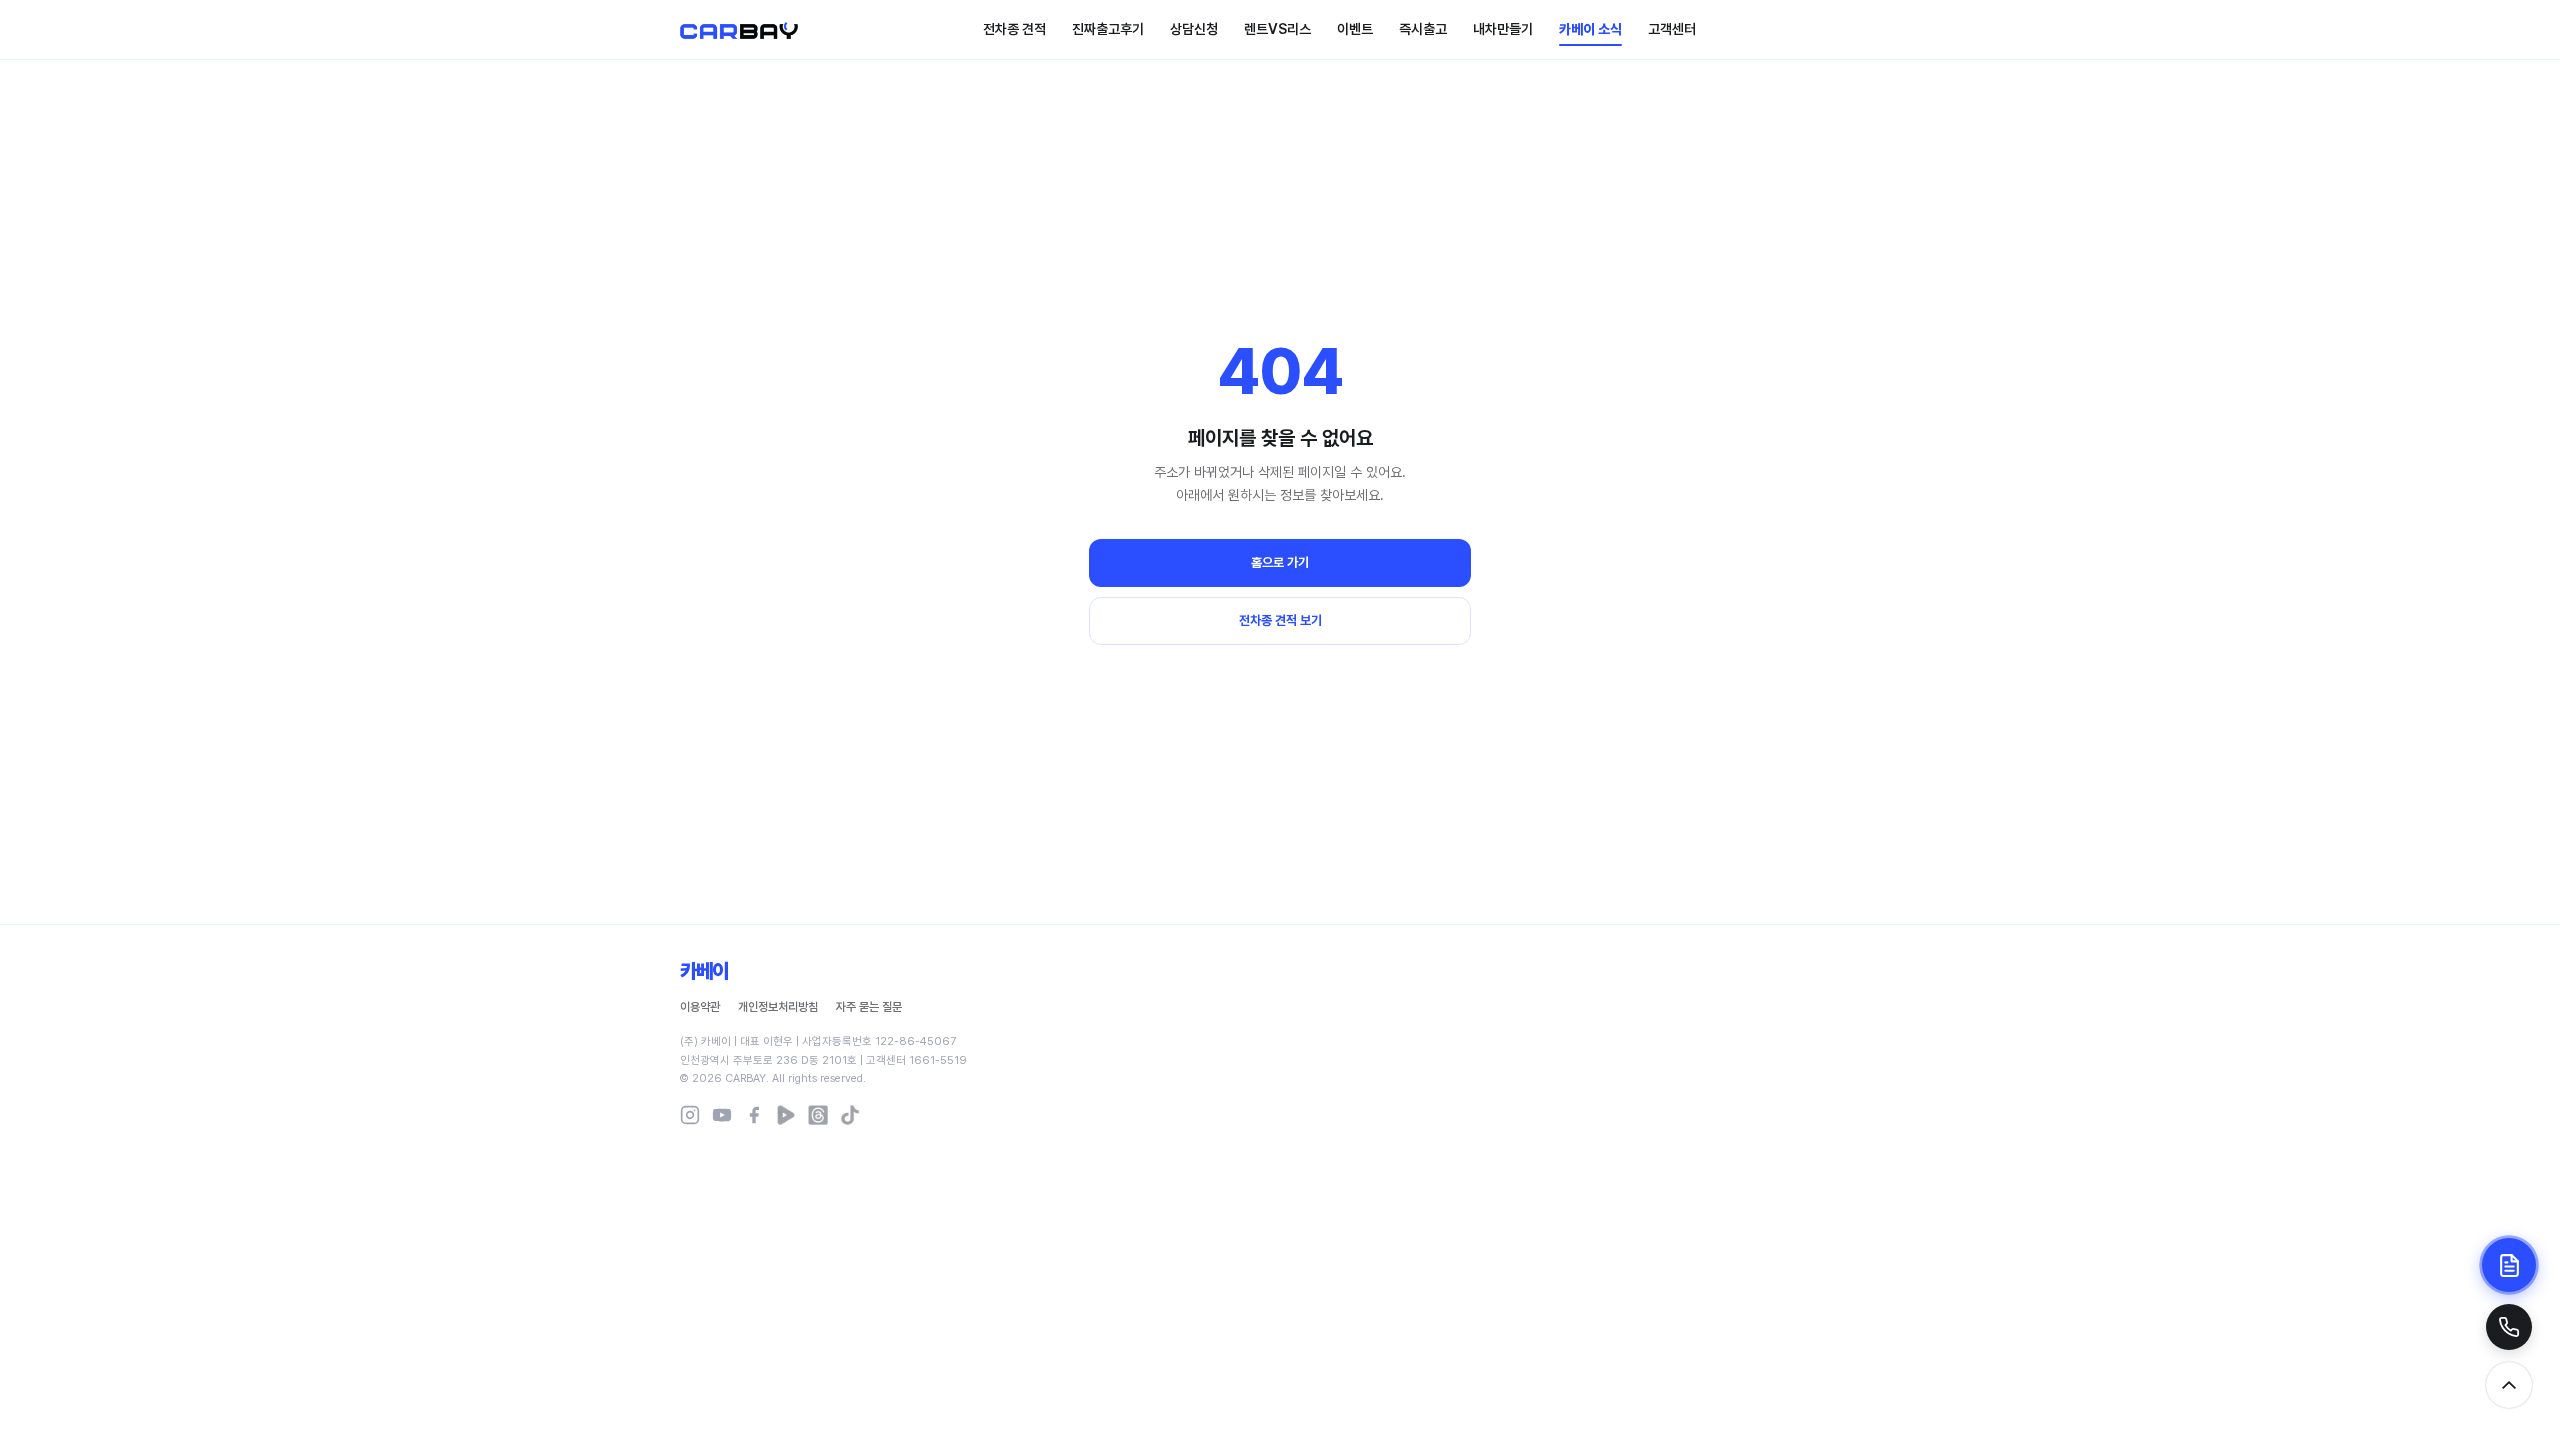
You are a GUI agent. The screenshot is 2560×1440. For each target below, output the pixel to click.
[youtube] (722, 1115)
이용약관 (700, 1007)
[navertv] (786, 1115)
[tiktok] (850, 1115)
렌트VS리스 (1277, 29)
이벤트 (1355, 29)
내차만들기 (1503, 29)
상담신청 (1194, 29)
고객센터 (1672, 29)
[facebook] (754, 1115)
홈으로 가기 (1280, 562)
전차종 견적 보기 (1280, 620)
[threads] (818, 1115)
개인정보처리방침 (778, 1007)
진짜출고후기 (1108, 29)
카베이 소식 (1590, 29)
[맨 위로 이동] (2509, 1385)
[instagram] (690, 1115)
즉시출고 (1423, 29)
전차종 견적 (1014, 29)
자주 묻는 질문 (869, 1007)
